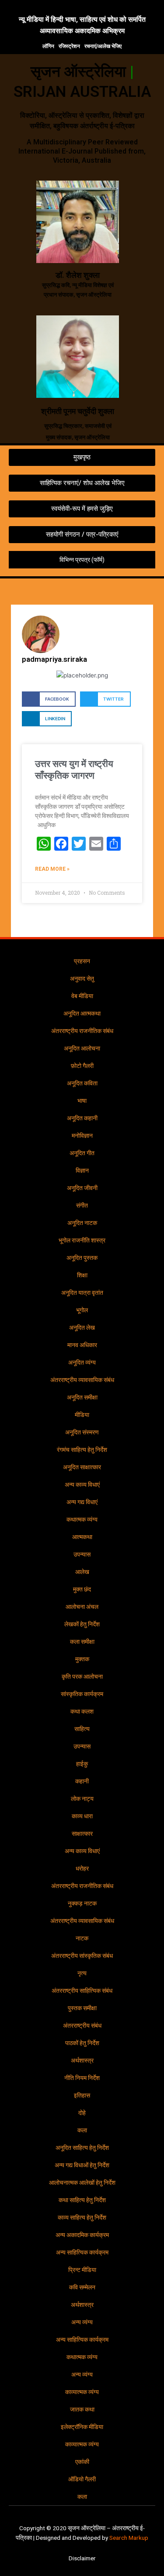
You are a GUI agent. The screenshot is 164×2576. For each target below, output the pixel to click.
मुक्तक (82, 1659)
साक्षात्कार (82, 1834)
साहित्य (82, 1729)
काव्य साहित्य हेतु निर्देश (82, 2217)
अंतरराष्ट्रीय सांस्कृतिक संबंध (82, 1956)
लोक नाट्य (82, 1799)
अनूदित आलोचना (82, 1048)
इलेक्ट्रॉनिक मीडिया (82, 2427)
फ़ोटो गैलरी (82, 1066)
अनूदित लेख (82, 1327)
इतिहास (82, 2095)
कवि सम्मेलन (82, 2287)
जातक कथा (82, 2409)
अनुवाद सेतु (82, 978)
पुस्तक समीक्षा (82, 2008)
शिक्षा (82, 1275)
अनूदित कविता (82, 1083)
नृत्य (82, 1973)
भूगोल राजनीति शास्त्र (82, 1240)
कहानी (82, 1781)
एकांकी (82, 2462)
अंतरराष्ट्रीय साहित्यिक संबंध (82, 1991)
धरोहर (82, 1868)
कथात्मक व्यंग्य (82, 1519)
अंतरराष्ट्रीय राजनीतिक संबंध (82, 1031)
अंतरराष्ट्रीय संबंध (82, 2025)
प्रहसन (82, 961)
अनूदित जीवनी (82, 1188)
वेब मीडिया (82, 996)
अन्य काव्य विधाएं (82, 1485)
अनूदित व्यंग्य (82, 1362)
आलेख (82, 1572)
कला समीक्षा (82, 1642)
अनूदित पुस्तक (82, 1258)
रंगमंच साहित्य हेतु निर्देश (82, 1450)
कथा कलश (82, 1711)
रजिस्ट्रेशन (69, 46)
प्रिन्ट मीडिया (82, 2270)
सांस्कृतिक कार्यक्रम (82, 1694)
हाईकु (82, 1764)
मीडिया (82, 1415)
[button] (154, 591)
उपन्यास (82, 1554)
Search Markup (129, 2538)
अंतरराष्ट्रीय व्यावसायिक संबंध (82, 1380)
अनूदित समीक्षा (82, 1397)
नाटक (82, 1938)
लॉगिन (48, 46)
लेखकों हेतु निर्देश (82, 1624)
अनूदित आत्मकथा (82, 1013)
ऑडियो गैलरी (82, 2479)
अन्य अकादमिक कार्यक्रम (82, 2235)
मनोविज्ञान (82, 1136)
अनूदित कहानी (82, 1118)
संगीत (82, 1205)
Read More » (52, 869)
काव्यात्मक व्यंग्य (82, 2392)
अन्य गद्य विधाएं (82, 1502)
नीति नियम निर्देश (82, 2078)
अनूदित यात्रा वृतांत (82, 1293)
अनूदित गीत (82, 1153)
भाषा (82, 1101)
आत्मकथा (82, 1537)
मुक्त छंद (82, 1589)
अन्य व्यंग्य (82, 2322)
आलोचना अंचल (82, 1607)
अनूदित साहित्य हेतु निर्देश (82, 2148)
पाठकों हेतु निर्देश (82, 2043)
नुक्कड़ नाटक (82, 1903)
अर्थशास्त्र (82, 2060)
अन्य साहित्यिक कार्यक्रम (82, 2252)
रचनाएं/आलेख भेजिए (103, 46)
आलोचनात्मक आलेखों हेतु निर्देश (82, 2183)
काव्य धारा (82, 1816)
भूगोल (82, 1310)
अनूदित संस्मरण (82, 1432)
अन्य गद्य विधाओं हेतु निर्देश (82, 2165)
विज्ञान (82, 1170)
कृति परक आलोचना (82, 1676)
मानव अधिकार (82, 1345)
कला (82, 2130)
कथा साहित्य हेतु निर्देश (82, 2200)
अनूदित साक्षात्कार (82, 1467)
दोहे (82, 2113)
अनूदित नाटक (82, 1223)
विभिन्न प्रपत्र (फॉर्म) (82, 560)
